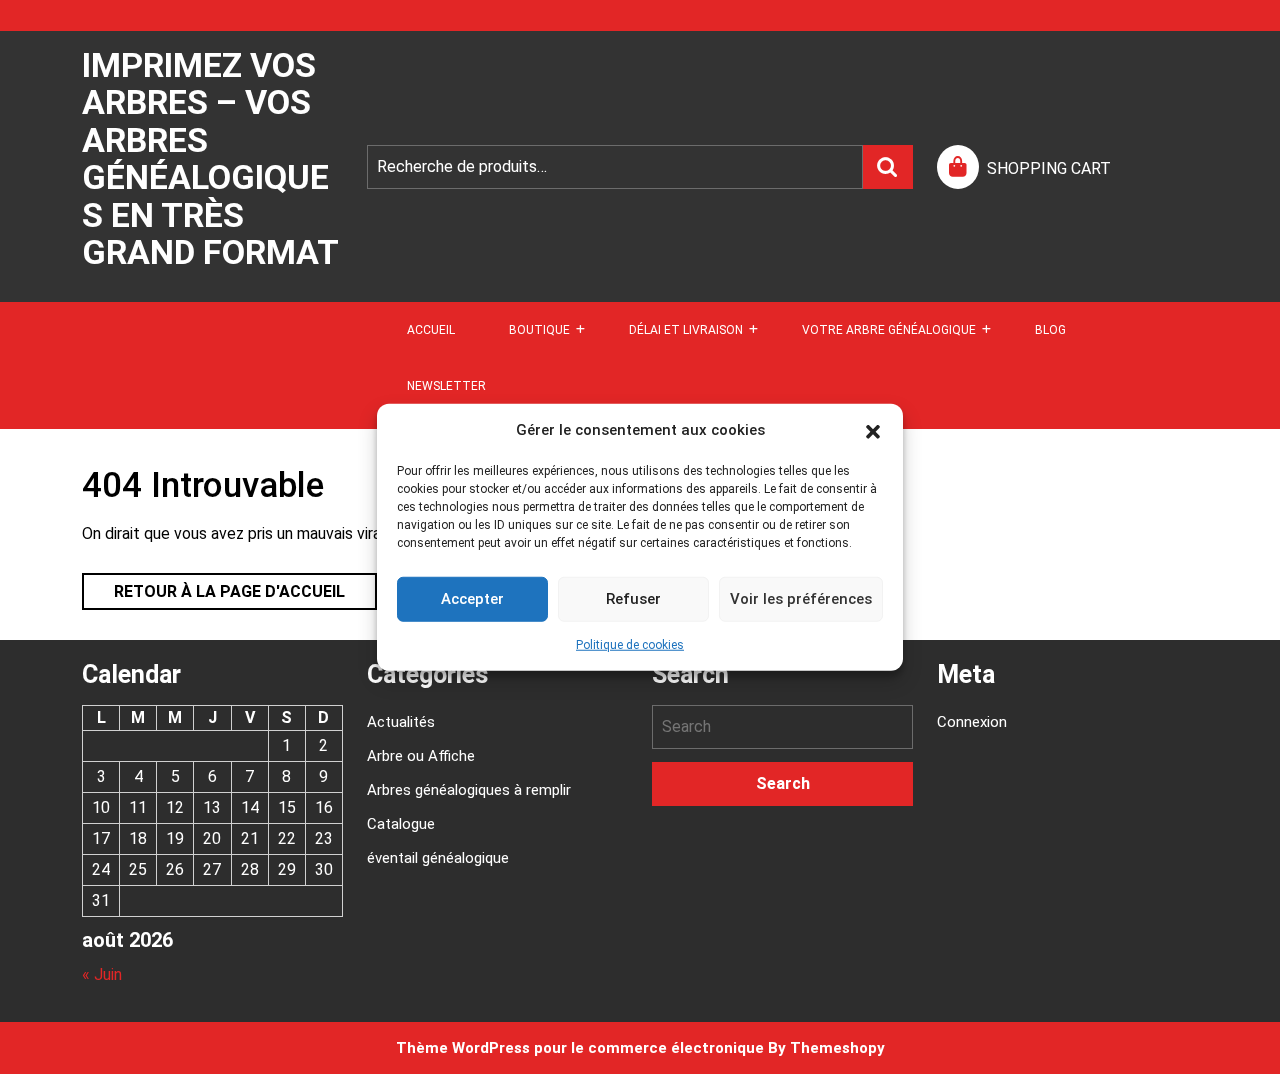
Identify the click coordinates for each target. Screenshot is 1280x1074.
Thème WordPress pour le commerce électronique (580, 1048)
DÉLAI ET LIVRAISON (686, 330)
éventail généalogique (438, 858)
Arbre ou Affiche (421, 756)
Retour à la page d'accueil (213, 587)
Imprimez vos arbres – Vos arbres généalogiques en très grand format (210, 158)
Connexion (972, 722)
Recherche (888, 167)
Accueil (431, 330)
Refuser (633, 599)
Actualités (401, 722)
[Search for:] (782, 727)
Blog (1050, 330)
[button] (873, 430)
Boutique (539, 330)
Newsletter (446, 386)
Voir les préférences (801, 599)
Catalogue (401, 824)
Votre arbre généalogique (889, 330)
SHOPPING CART (1049, 168)
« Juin (102, 974)
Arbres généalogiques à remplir (469, 790)
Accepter (472, 599)
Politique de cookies (630, 644)
